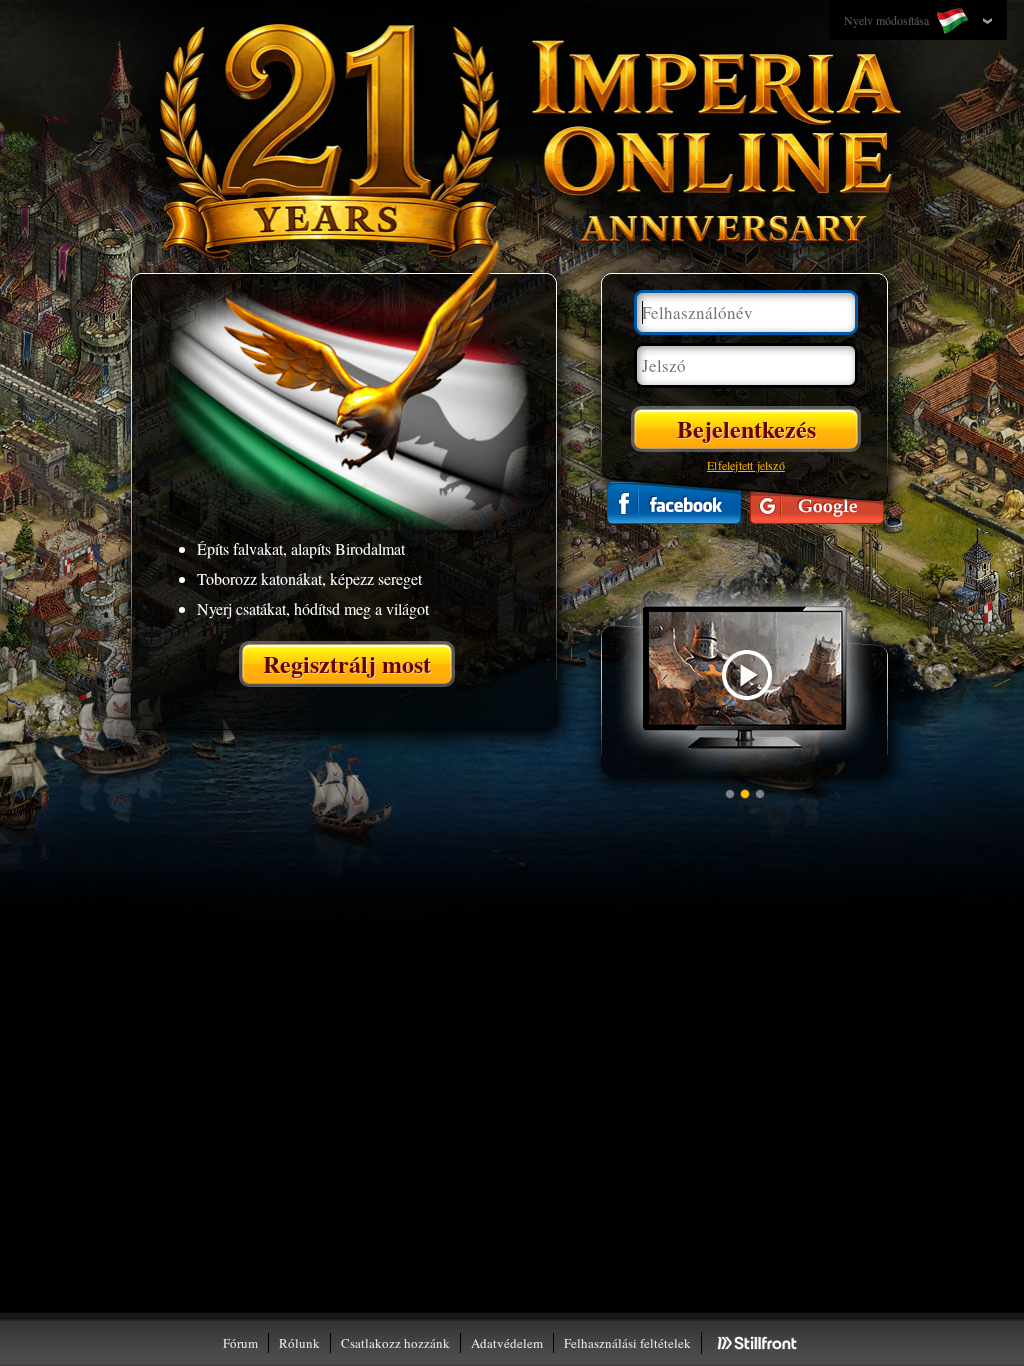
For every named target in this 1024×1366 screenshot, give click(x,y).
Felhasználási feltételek (627, 1343)
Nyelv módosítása (888, 20)
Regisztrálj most (347, 663)
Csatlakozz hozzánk (395, 1343)
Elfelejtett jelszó (746, 465)
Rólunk (299, 1343)
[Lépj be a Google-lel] (817, 502)
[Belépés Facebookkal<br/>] (674, 502)
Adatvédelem (507, 1343)
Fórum (240, 1343)
